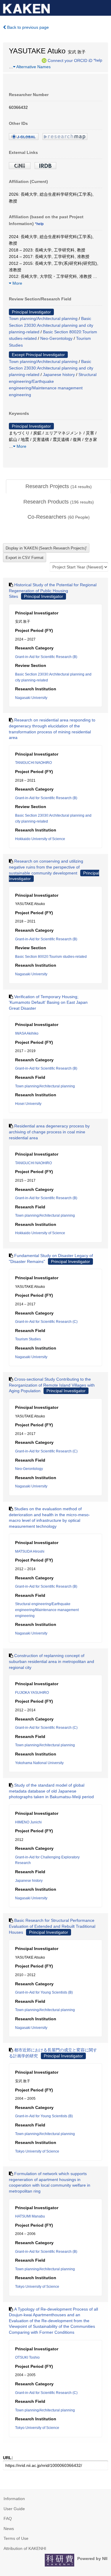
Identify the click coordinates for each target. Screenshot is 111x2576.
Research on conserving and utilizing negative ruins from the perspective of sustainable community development (46, 867)
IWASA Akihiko (27, 1033)
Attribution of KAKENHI (25, 2548)
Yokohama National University (39, 1763)
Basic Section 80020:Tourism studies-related (51, 957)
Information (14, 2499)
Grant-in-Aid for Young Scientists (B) (44, 1992)
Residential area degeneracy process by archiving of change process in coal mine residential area (49, 1132)
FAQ (8, 2518)
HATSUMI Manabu (30, 2216)
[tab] (58, 487)
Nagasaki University (31, 698)
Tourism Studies (28, 1339)
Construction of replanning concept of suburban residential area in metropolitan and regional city (52, 1661)
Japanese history (59, 375)
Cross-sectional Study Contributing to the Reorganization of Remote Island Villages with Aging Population (52, 1385)
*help (98, 60)
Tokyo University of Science (37, 2151)
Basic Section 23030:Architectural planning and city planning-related (51, 325)
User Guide (14, 2509)
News (9, 2529)
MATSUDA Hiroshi (30, 1551)
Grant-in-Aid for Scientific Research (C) (46, 1322)
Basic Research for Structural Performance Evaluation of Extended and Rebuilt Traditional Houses (52, 1926)
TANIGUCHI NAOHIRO (33, 763)
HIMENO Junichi (28, 1822)
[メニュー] (104, 7)
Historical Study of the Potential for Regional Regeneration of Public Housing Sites (53, 591)
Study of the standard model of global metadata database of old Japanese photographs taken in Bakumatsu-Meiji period (51, 1791)
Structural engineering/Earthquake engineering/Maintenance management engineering (47, 1610)
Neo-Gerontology (56, 338)
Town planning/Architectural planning (43, 318)
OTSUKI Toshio (27, 2357)
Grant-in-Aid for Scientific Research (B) (46, 657)
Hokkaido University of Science (40, 839)
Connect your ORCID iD (70, 60)
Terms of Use (16, 2538)
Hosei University (28, 1104)
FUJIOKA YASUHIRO (32, 1693)
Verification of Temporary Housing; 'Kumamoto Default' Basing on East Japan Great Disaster (48, 1002)
